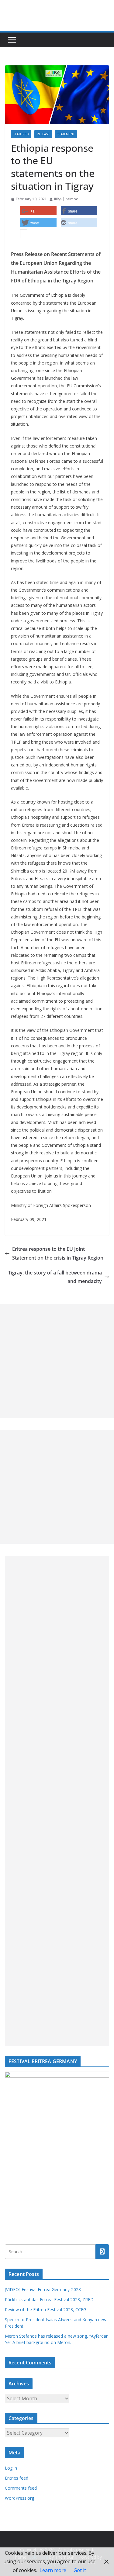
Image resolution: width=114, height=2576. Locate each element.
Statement (66, 134)
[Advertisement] (57, 1361)
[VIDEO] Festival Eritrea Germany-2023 (43, 2289)
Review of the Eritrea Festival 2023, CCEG (46, 2310)
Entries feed (17, 2478)
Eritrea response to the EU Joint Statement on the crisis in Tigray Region (58, 1253)
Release (43, 134)
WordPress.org (19, 2498)
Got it (80, 2570)
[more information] (24, 234)
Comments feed (21, 2488)
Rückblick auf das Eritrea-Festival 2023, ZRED (49, 2299)
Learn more (53, 2570)
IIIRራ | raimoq (66, 199)
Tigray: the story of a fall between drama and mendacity (55, 1277)
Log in (11, 2468)
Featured (21, 134)
